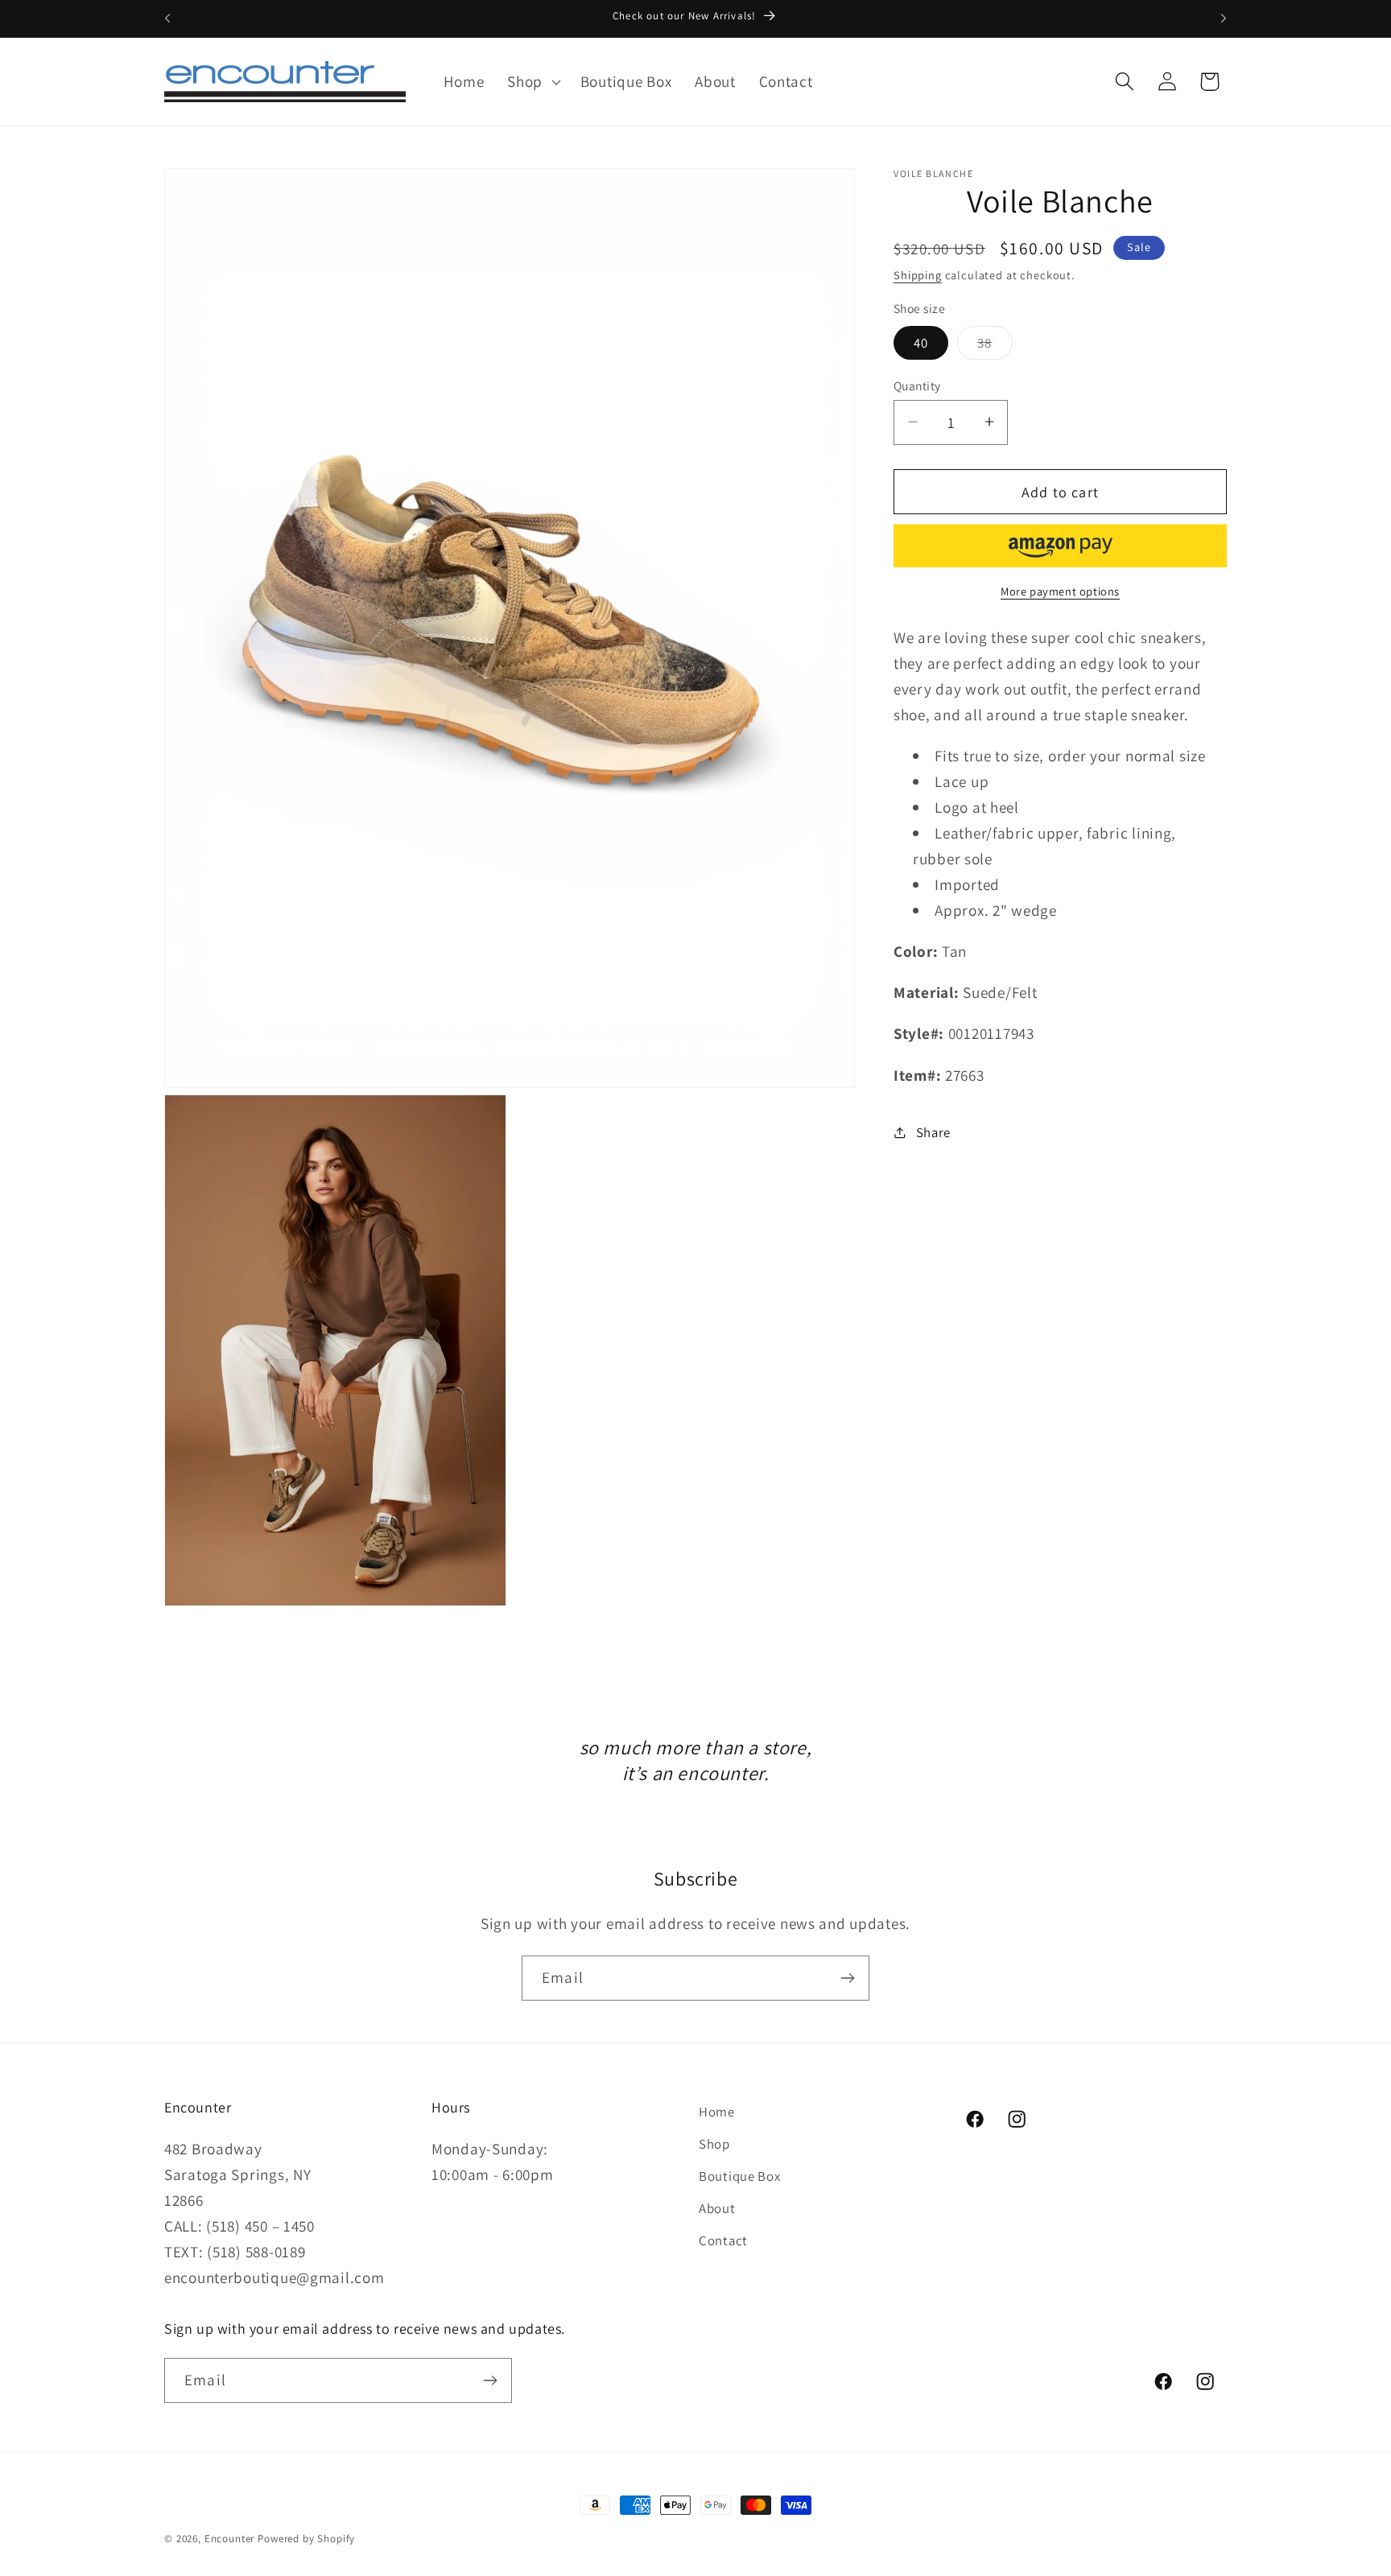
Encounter (231, 2539)
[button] (532, 82)
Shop (714, 2144)
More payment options (1060, 591)
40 (921, 342)
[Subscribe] (847, 1978)
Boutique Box (740, 2176)
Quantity (917, 385)
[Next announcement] (1224, 19)
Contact (723, 2240)
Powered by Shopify (306, 2539)
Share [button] (933, 1131)
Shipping (918, 274)
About (717, 2208)
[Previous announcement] (167, 19)
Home (717, 2112)
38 (995, 346)
